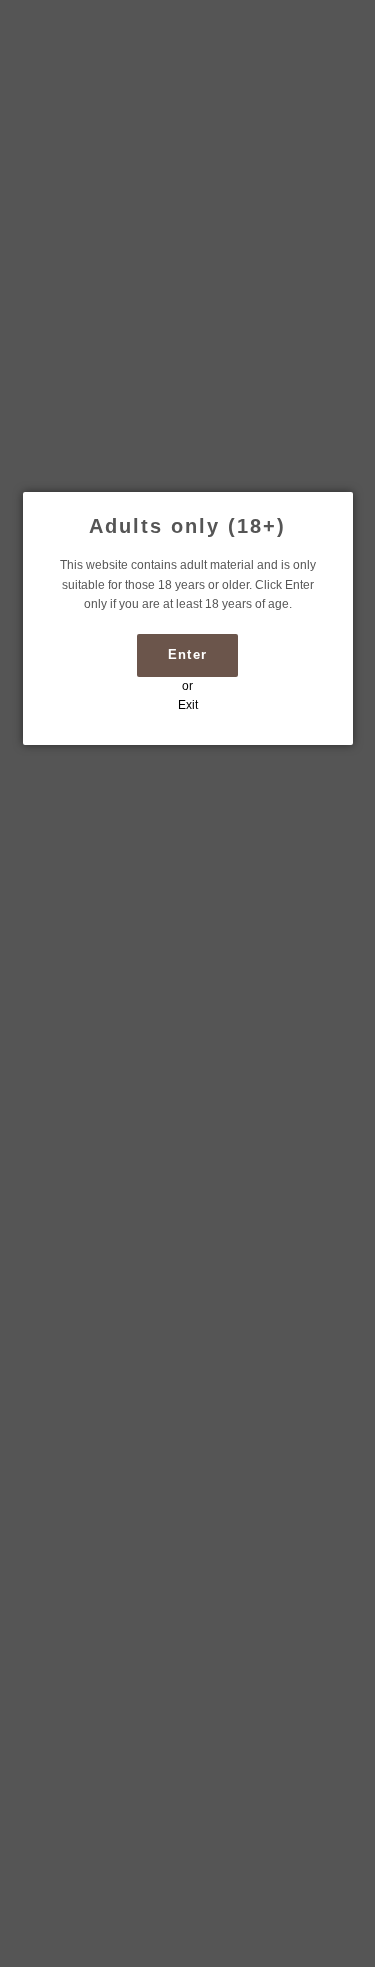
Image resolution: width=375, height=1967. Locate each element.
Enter (188, 654)
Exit (188, 705)
